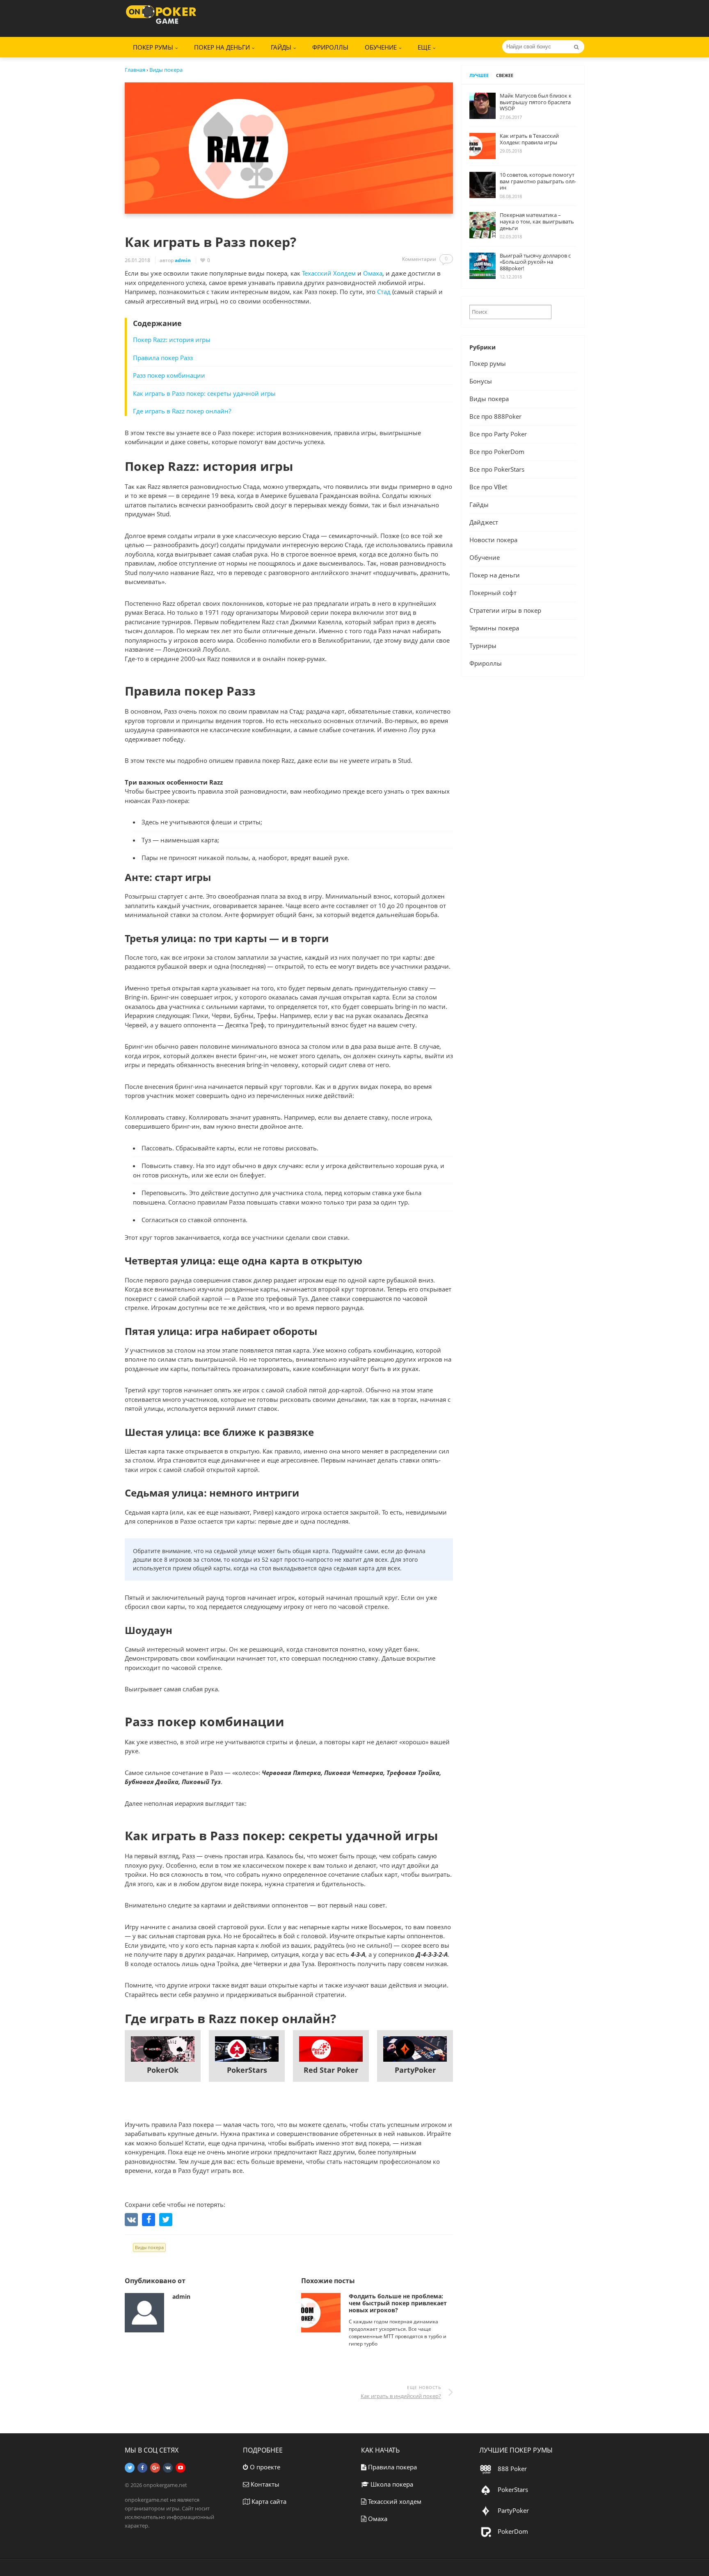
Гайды (479, 504)
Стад (384, 292)
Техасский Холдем (329, 273)
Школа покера (391, 2484)
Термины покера (494, 628)
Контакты (264, 2484)
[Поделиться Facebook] (149, 2220)
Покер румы (488, 363)
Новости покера (493, 540)
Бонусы (481, 381)
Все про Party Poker (498, 434)
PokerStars (247, 2070)
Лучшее (479, 75)
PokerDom (512, 2531)
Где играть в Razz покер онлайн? (182, 411)
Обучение (485, 557)
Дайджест (484, 522)
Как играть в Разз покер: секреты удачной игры (204, 393)
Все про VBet (488, 487)
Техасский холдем (394, 2501)
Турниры (483, 646)
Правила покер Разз (163, 358)
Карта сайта (268, 2501)
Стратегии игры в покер (505, 610)
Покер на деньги (222, 47)
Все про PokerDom (497, 452)
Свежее (505, 75)
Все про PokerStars (497, 469)
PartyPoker (415, 2070)
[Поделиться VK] (131, 2220)
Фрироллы (330, 47)
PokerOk (163, 2070)
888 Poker (511, 2469)
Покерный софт (493, 593)
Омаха (373, 273)
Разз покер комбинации (169, 375)
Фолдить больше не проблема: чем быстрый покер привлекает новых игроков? (398, 2303)
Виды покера (149, 2247)
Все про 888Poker (495, 416)
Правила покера (392, 2467)
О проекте (264, 2467)
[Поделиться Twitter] (166, 2220)
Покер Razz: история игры (172, 340)
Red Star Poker (331, 2070)
